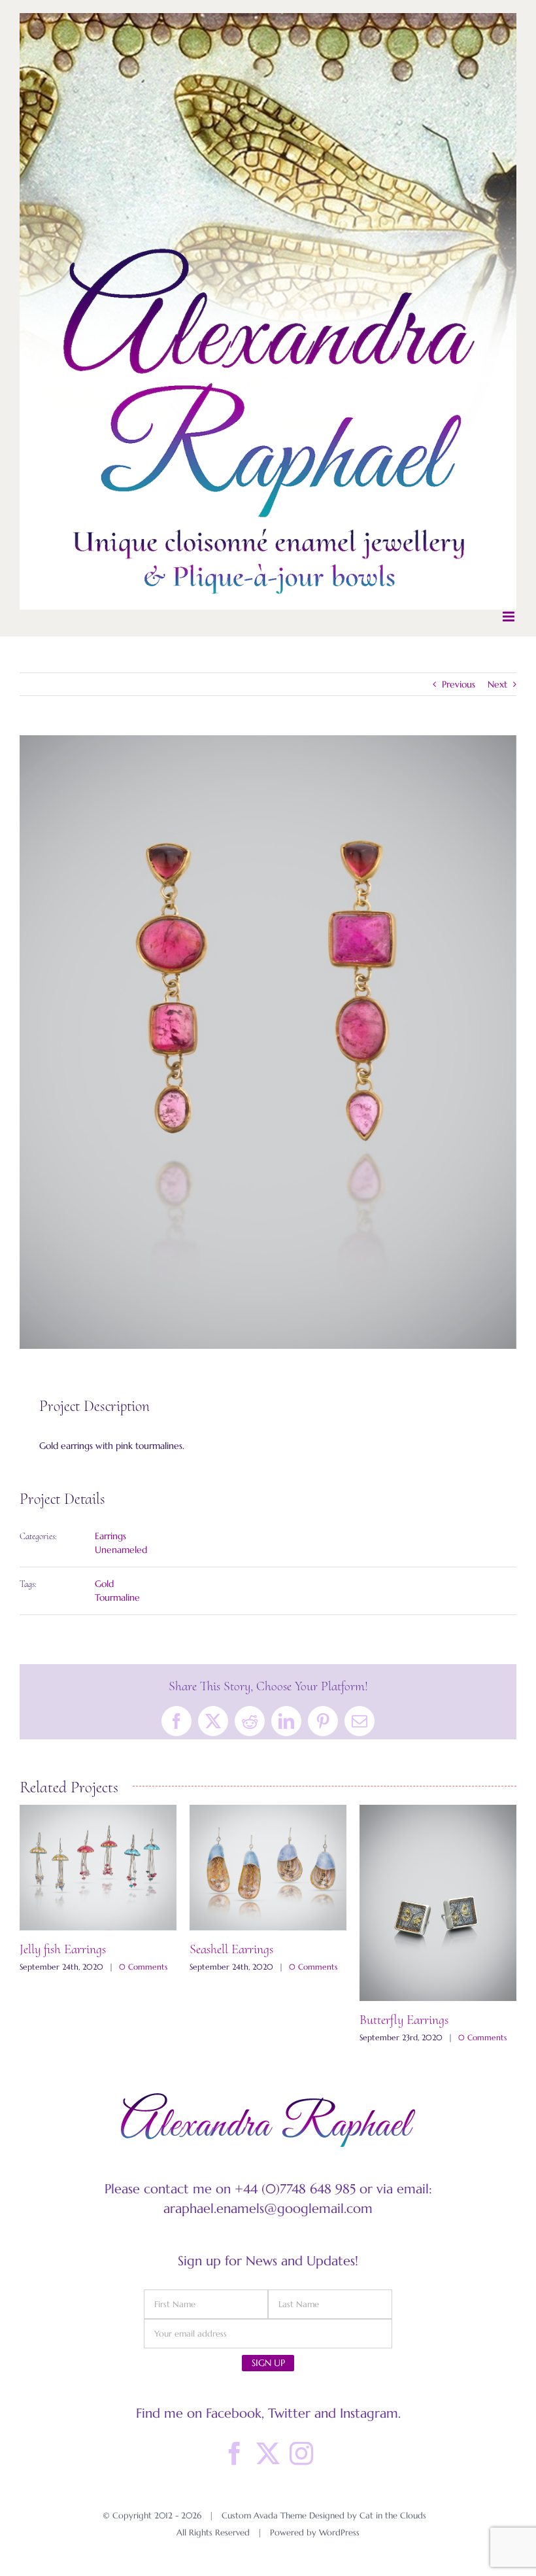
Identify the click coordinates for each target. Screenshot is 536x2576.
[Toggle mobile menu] (510, 617)
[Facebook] (235, 2454)
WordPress (339, 2532)
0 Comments (140, 2037)
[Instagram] (301, 2454)
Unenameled (121, 1550)
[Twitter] (268, 2454)
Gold (104, 1584)
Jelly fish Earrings (403, 1949)
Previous (459, 684)
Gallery (98, 1904)
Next (497, 684)
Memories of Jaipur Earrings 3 (93, 2020)
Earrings (110, 1536)
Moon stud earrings (237, 1961)
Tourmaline (117, 1597)
